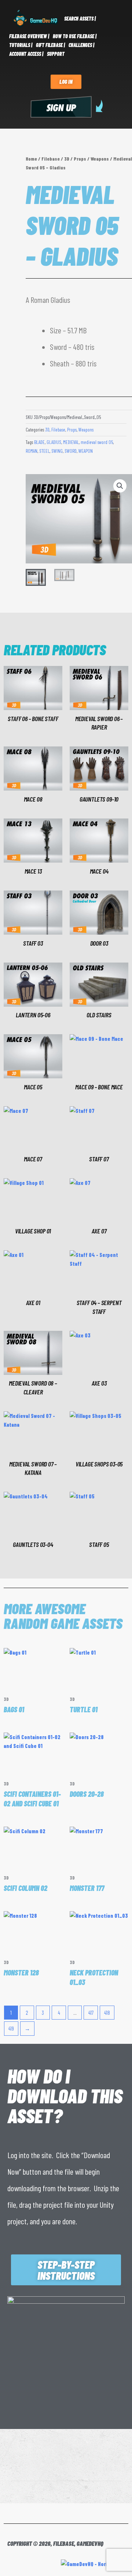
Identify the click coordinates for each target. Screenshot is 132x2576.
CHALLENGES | (81, 45)
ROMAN (32, 451)
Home (31, 159)
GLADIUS (54, 442)
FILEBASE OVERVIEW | (29, 36)
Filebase (51, 159)
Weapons (100, 159)
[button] (120, 486)
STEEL (44, 451)
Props (80, 159)
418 (107, 2013)
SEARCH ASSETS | (80, 19)
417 (91, 2013)
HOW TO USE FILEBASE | (75, 36)
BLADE (39, 442)
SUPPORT (56, 54)
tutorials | (21, 45)
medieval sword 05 (97, 442)
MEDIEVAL (71, 442)
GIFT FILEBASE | (50, 45)
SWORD (71, 451)
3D (67, 159)
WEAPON (86, 451)
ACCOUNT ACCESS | (26, 54)
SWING (57, 451)
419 (11, 2028)
